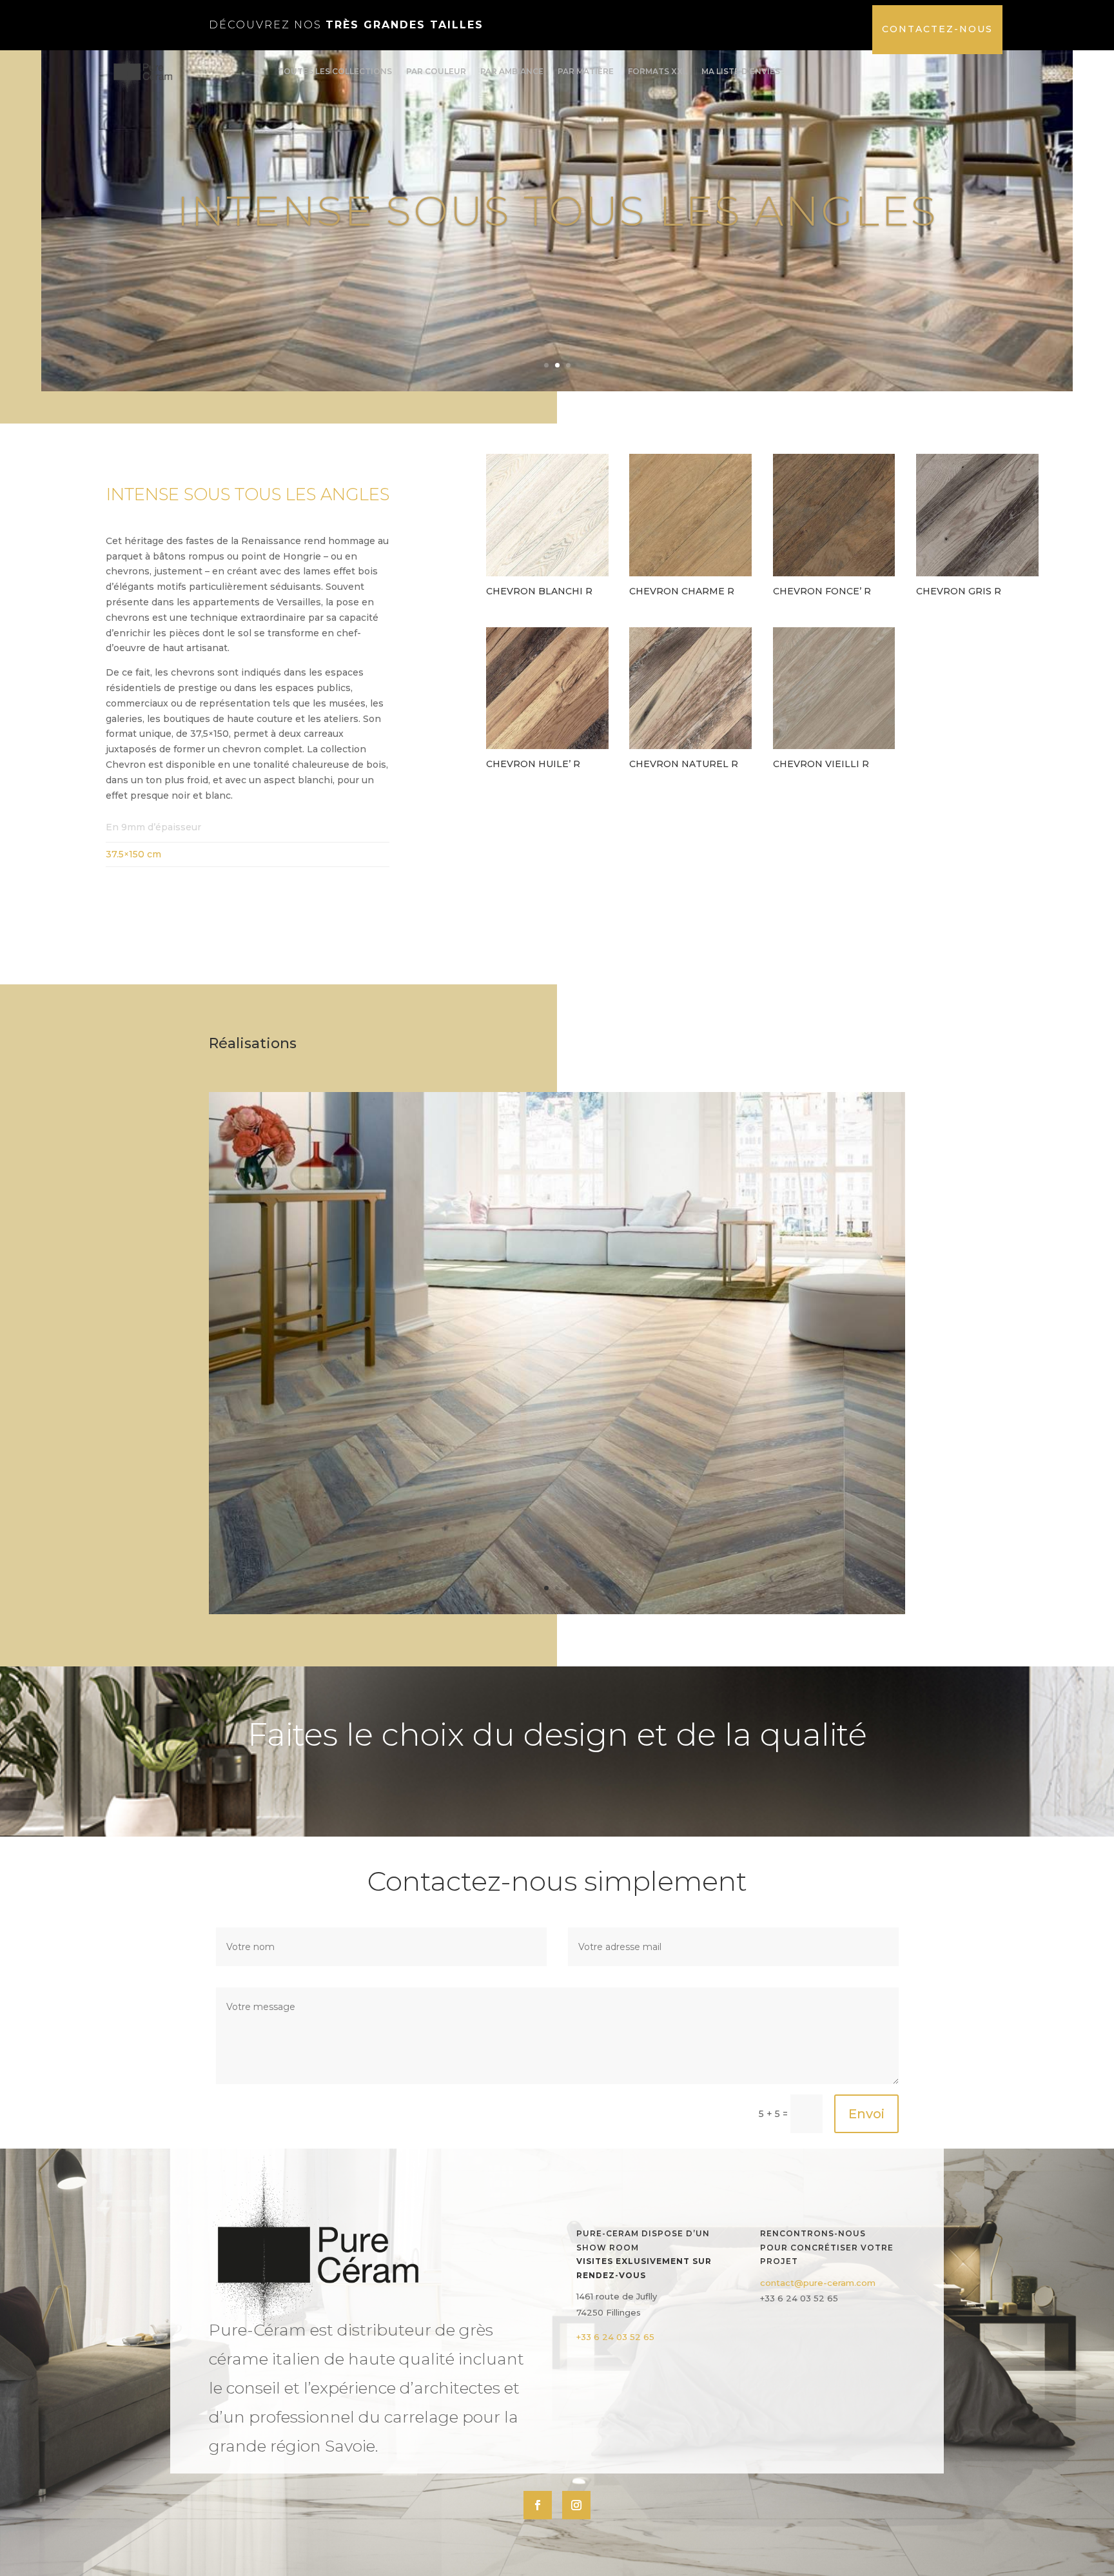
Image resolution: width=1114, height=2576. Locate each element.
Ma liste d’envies (741, 71)
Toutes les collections (335, 71)
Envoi (866, 2114)
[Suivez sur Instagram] (576, 2505)
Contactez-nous (937, 29)
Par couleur (436, 71)
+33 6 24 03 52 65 (615, 2337)
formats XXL (658, 71)
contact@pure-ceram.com (818, 2283)
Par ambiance (512, 71)
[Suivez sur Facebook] (538, 2505)
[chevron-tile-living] (557, 1611)
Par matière (586, 71)
